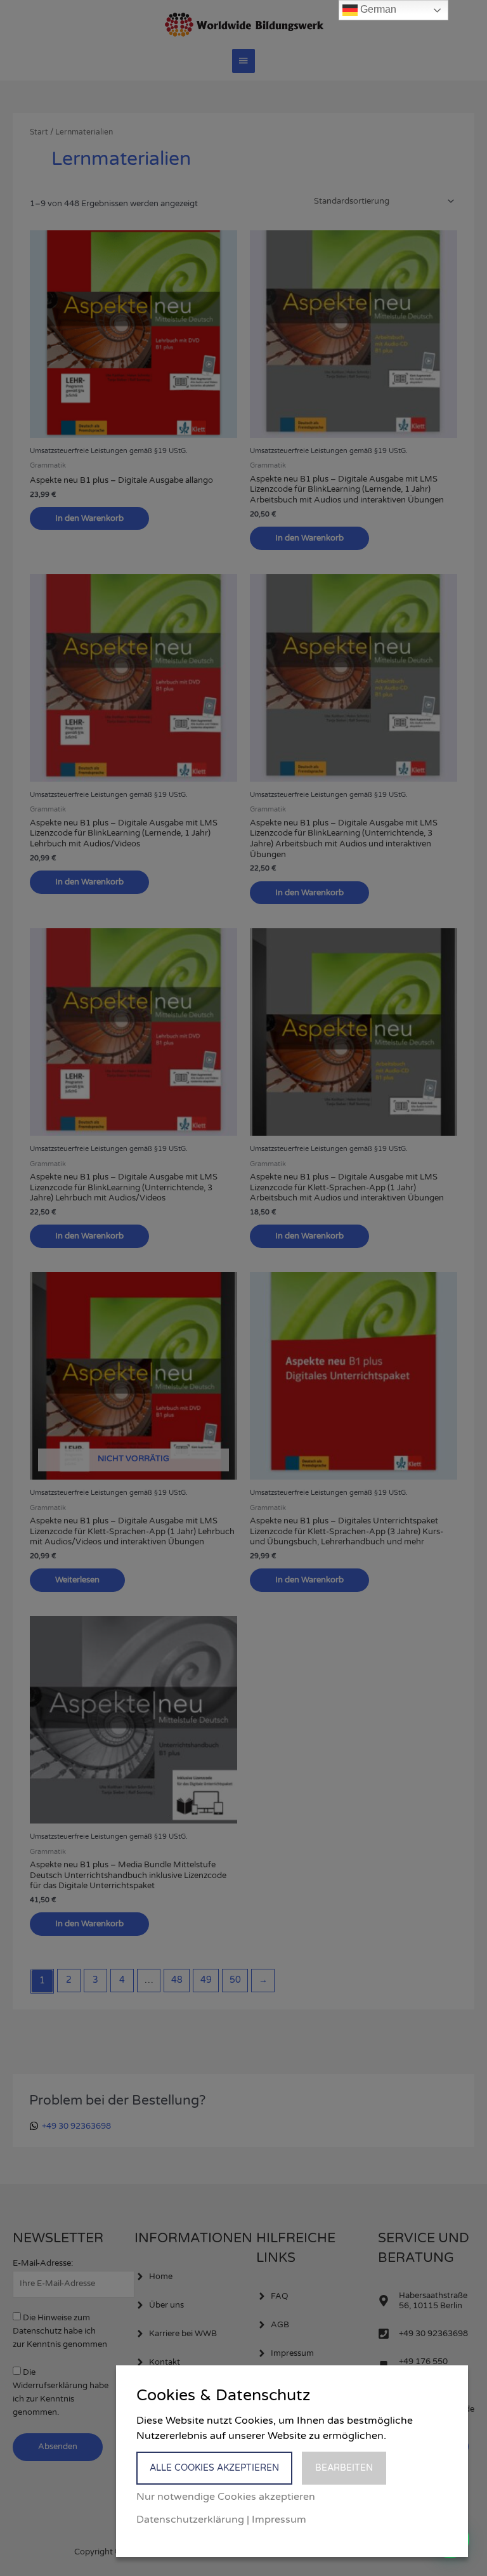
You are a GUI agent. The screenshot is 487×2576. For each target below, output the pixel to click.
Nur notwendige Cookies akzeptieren (226, 2497)
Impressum (279, 2520)
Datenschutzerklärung (190, 2520)
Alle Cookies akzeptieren (214, 2468)
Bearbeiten (344, 2468)
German (377, 9)
